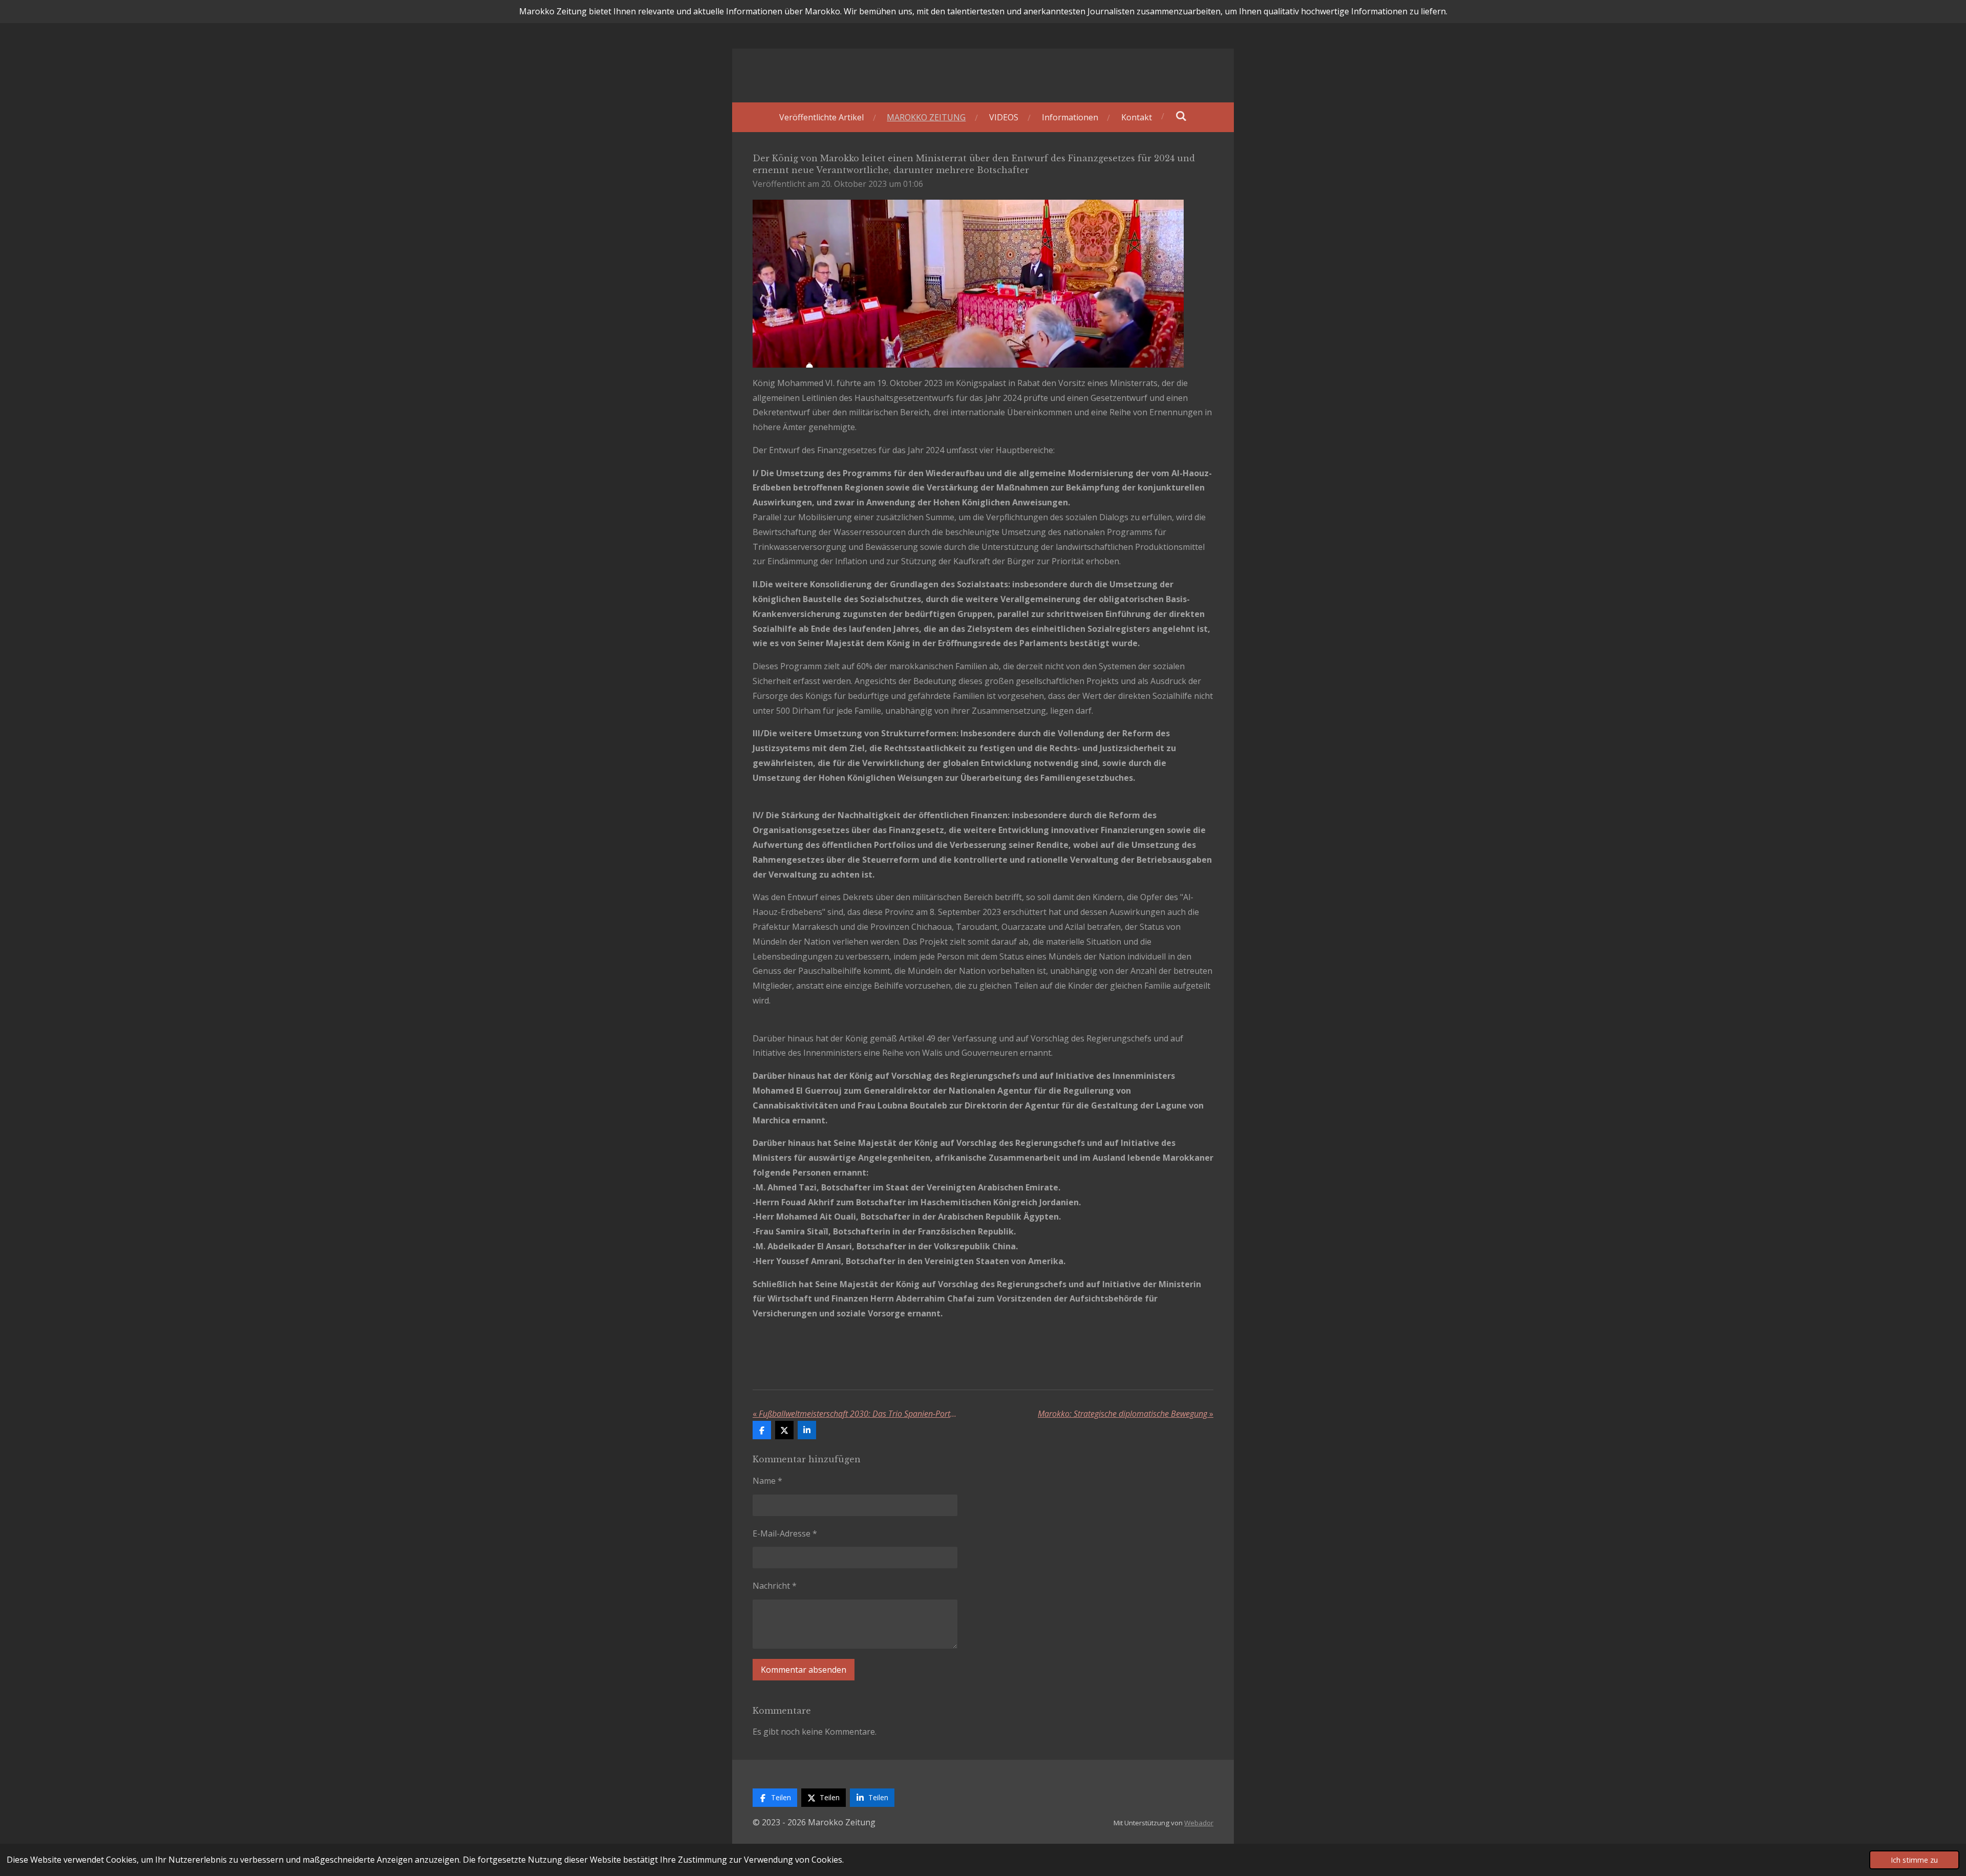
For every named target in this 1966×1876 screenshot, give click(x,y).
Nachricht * (775, 1586)
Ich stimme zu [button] (1914, 1860)
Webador (1199, 1823)
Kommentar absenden (804, 1670)
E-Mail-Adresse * (785, 1533)
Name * (767, 1481)
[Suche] (1181, 116)
